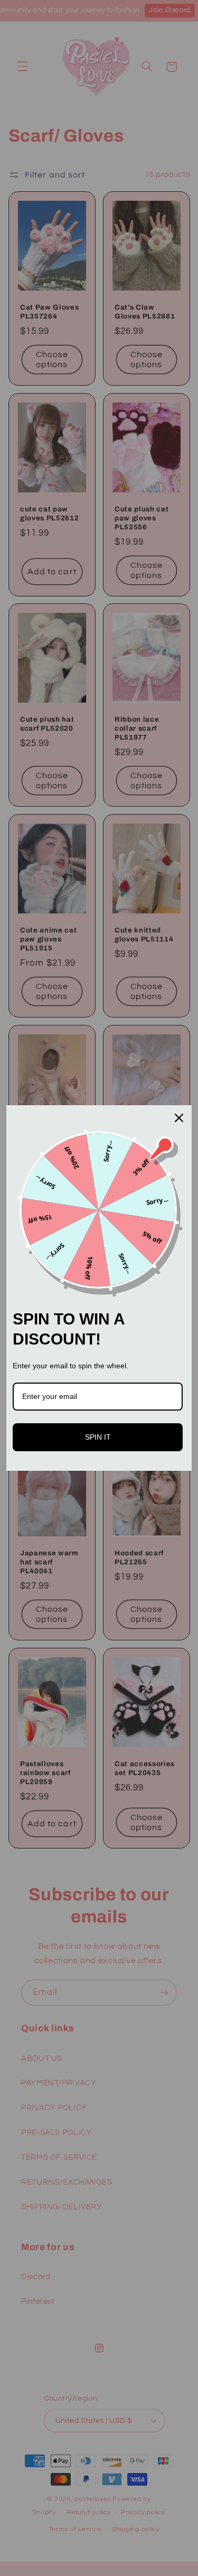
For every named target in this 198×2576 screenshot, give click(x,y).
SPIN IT (98, 1437)
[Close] (179, 1118)
